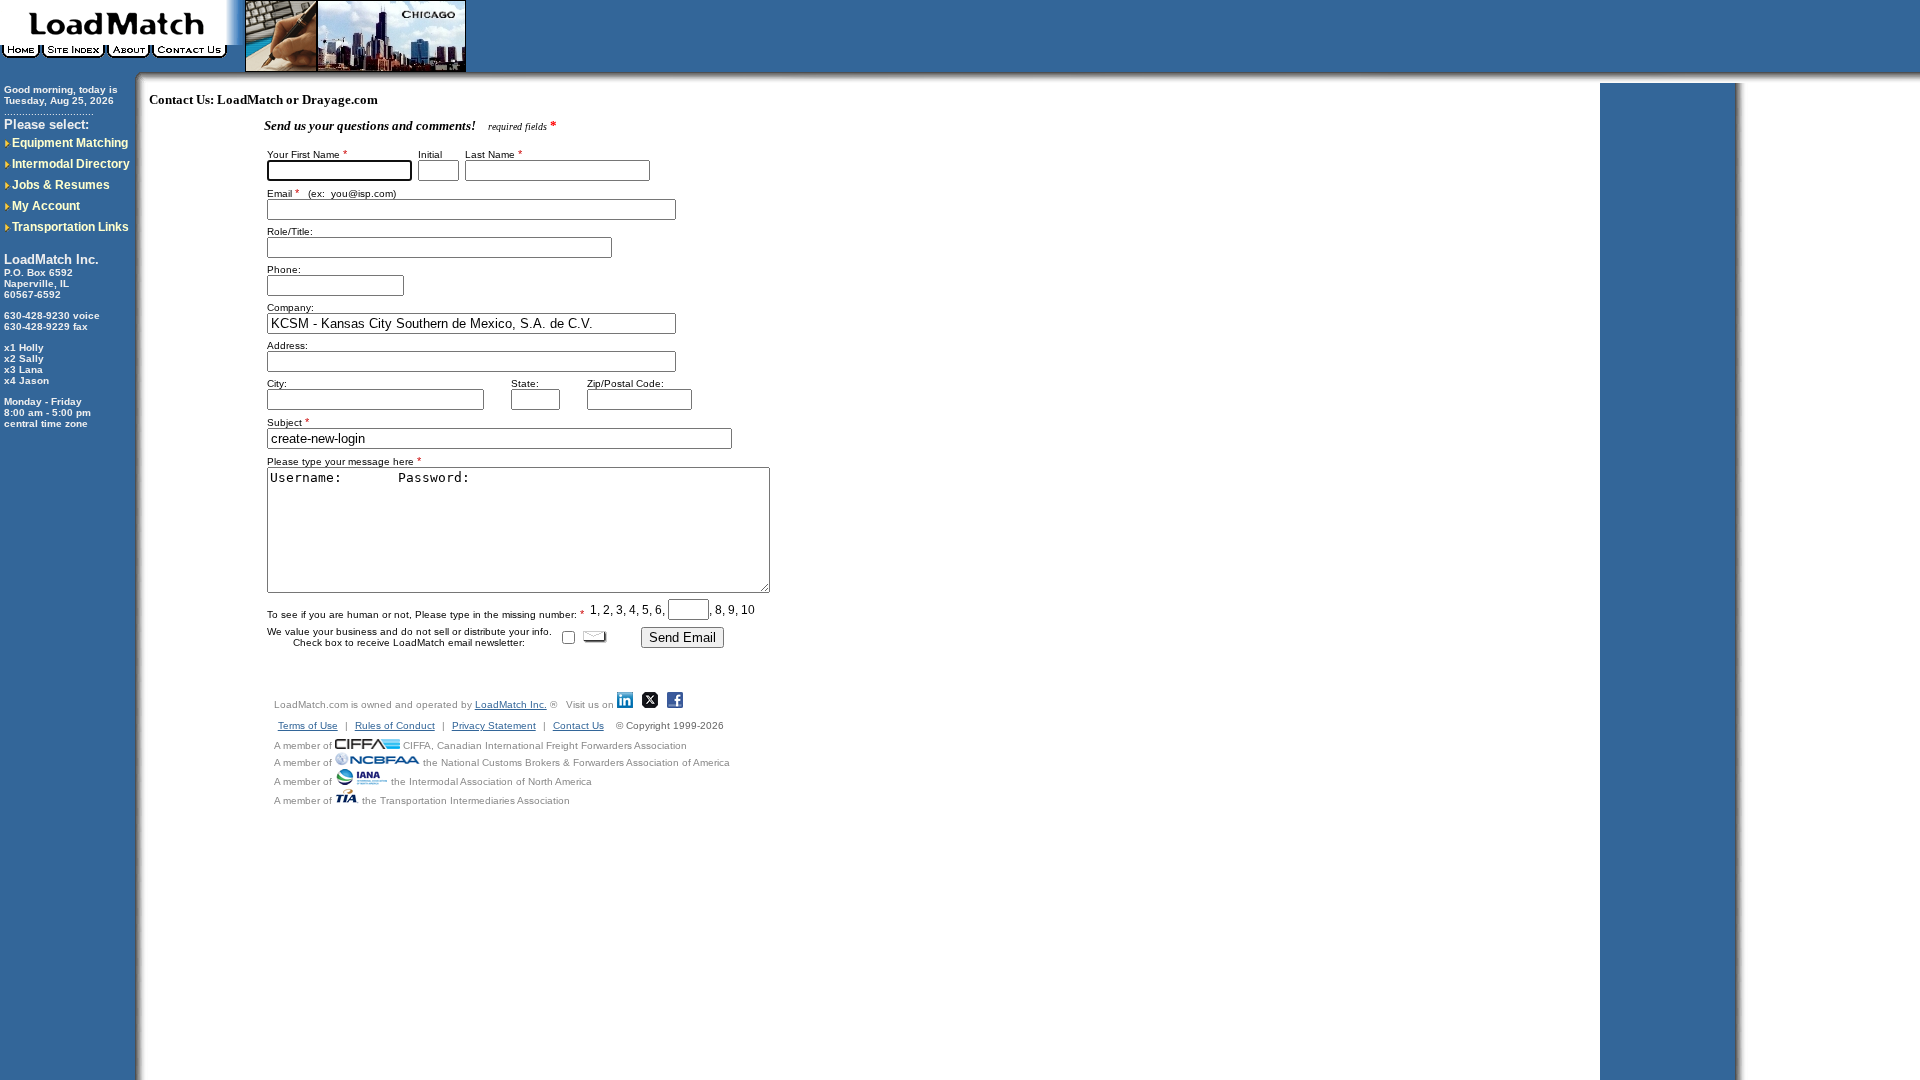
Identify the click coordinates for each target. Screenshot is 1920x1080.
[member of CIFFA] (367, 745)
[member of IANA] (361, 781)
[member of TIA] (347, 800)
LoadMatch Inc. (511, 704)
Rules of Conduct (395, 725)
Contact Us (578, 725)
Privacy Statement (494, 725)
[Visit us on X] (650, 704)
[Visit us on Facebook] (675, 704)
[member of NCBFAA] (377, 762)
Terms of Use (308, 725)
